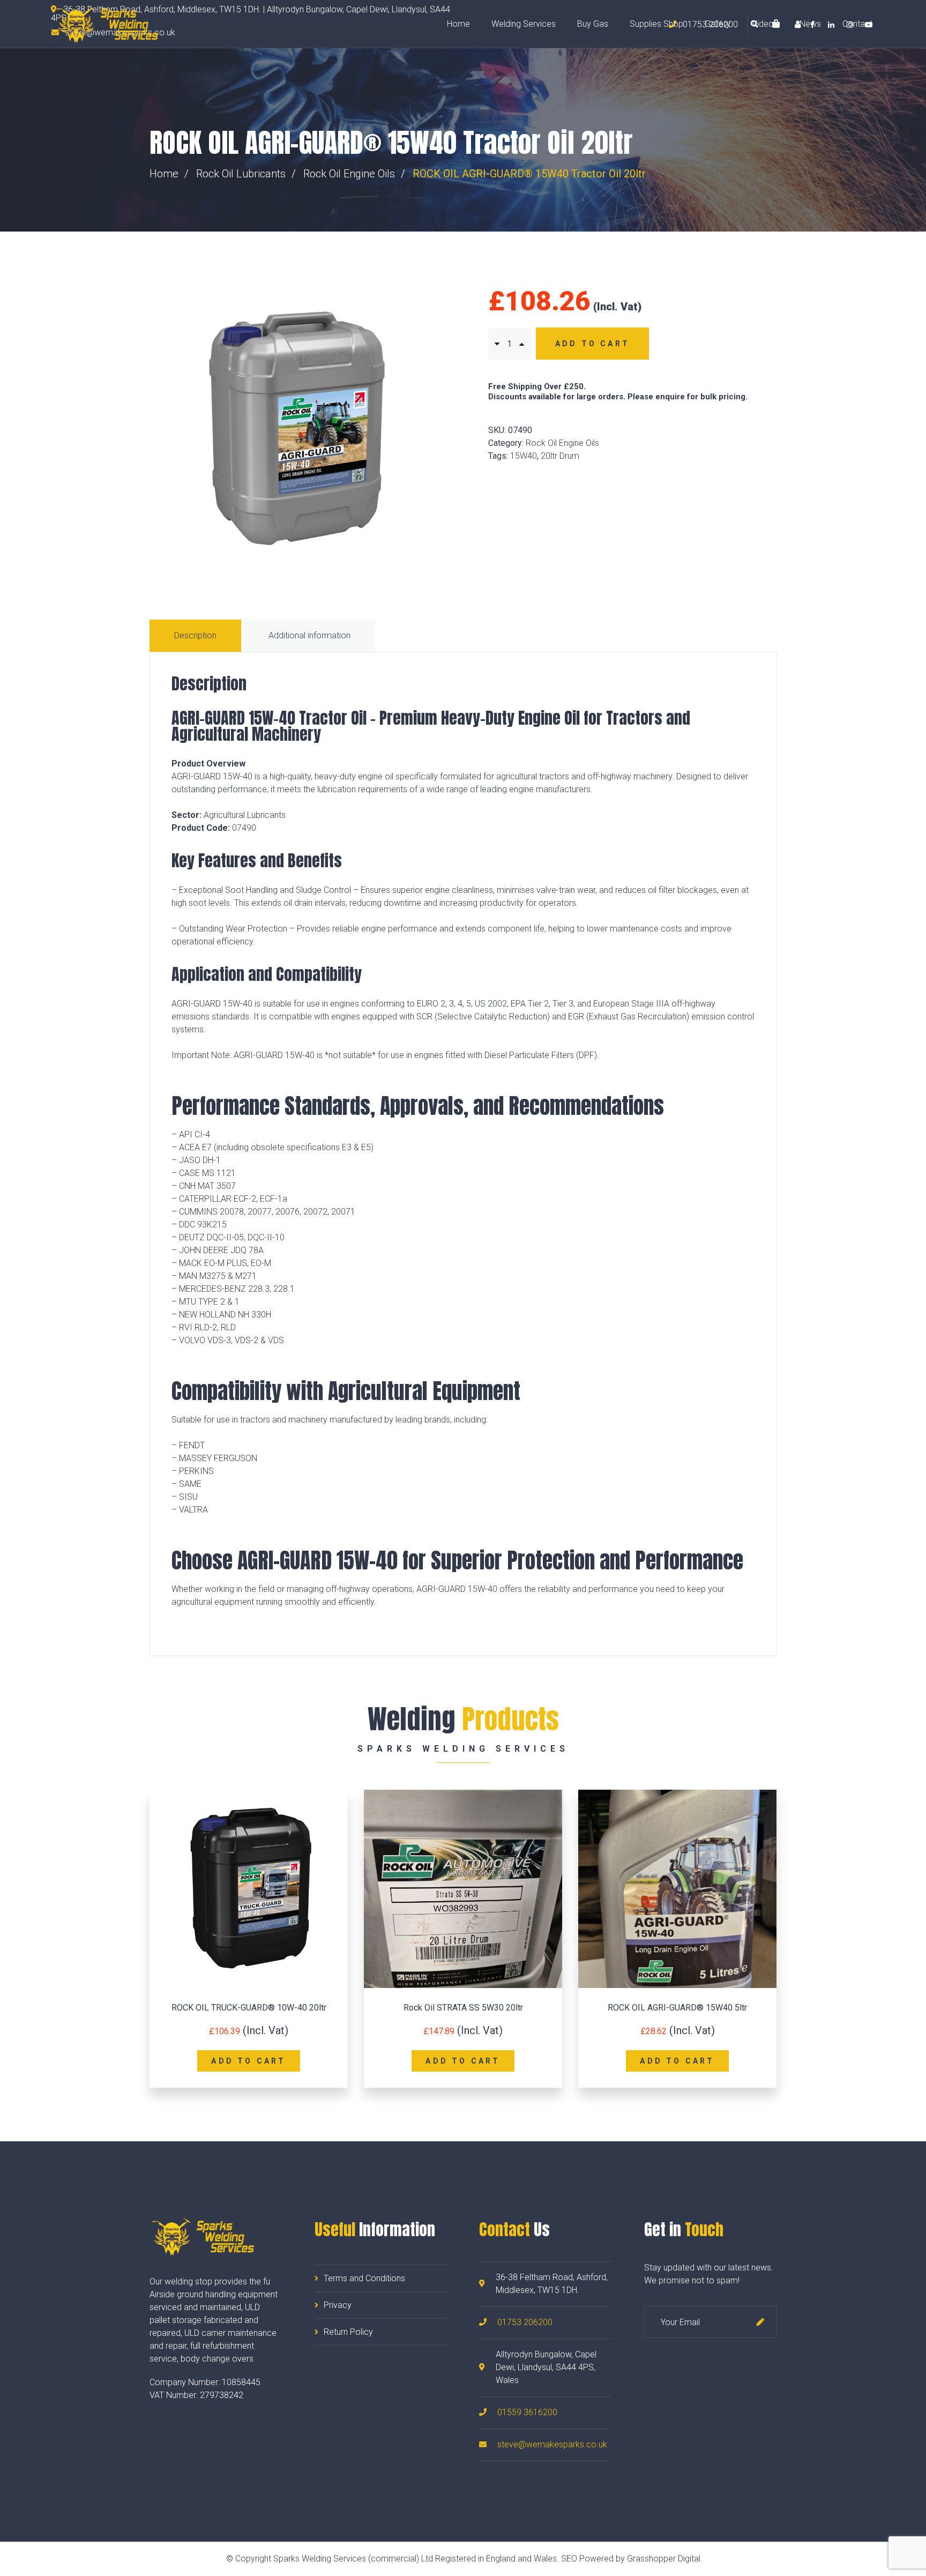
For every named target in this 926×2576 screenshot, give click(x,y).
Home (458, 24)
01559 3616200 (527, 2412)
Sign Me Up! (760, 2322)
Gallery (718, 24)
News (810, 24)
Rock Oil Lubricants (241, 174)
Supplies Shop (656, 24)
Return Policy (348, 2332)
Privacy (338, 2305)
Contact (857, 24)
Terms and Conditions (364, 2278)
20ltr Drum (560, 456)
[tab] (197, 636)
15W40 (524, 456)
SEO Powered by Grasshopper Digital (631, 2559)
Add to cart (592, 344)
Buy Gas (593, 24)
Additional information (309, 635)
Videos (765, 24)
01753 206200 (525, 2322)
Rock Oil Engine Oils (349, 174)
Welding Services (524, 24)
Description (195, 635)
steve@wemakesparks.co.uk (552, 2444)
